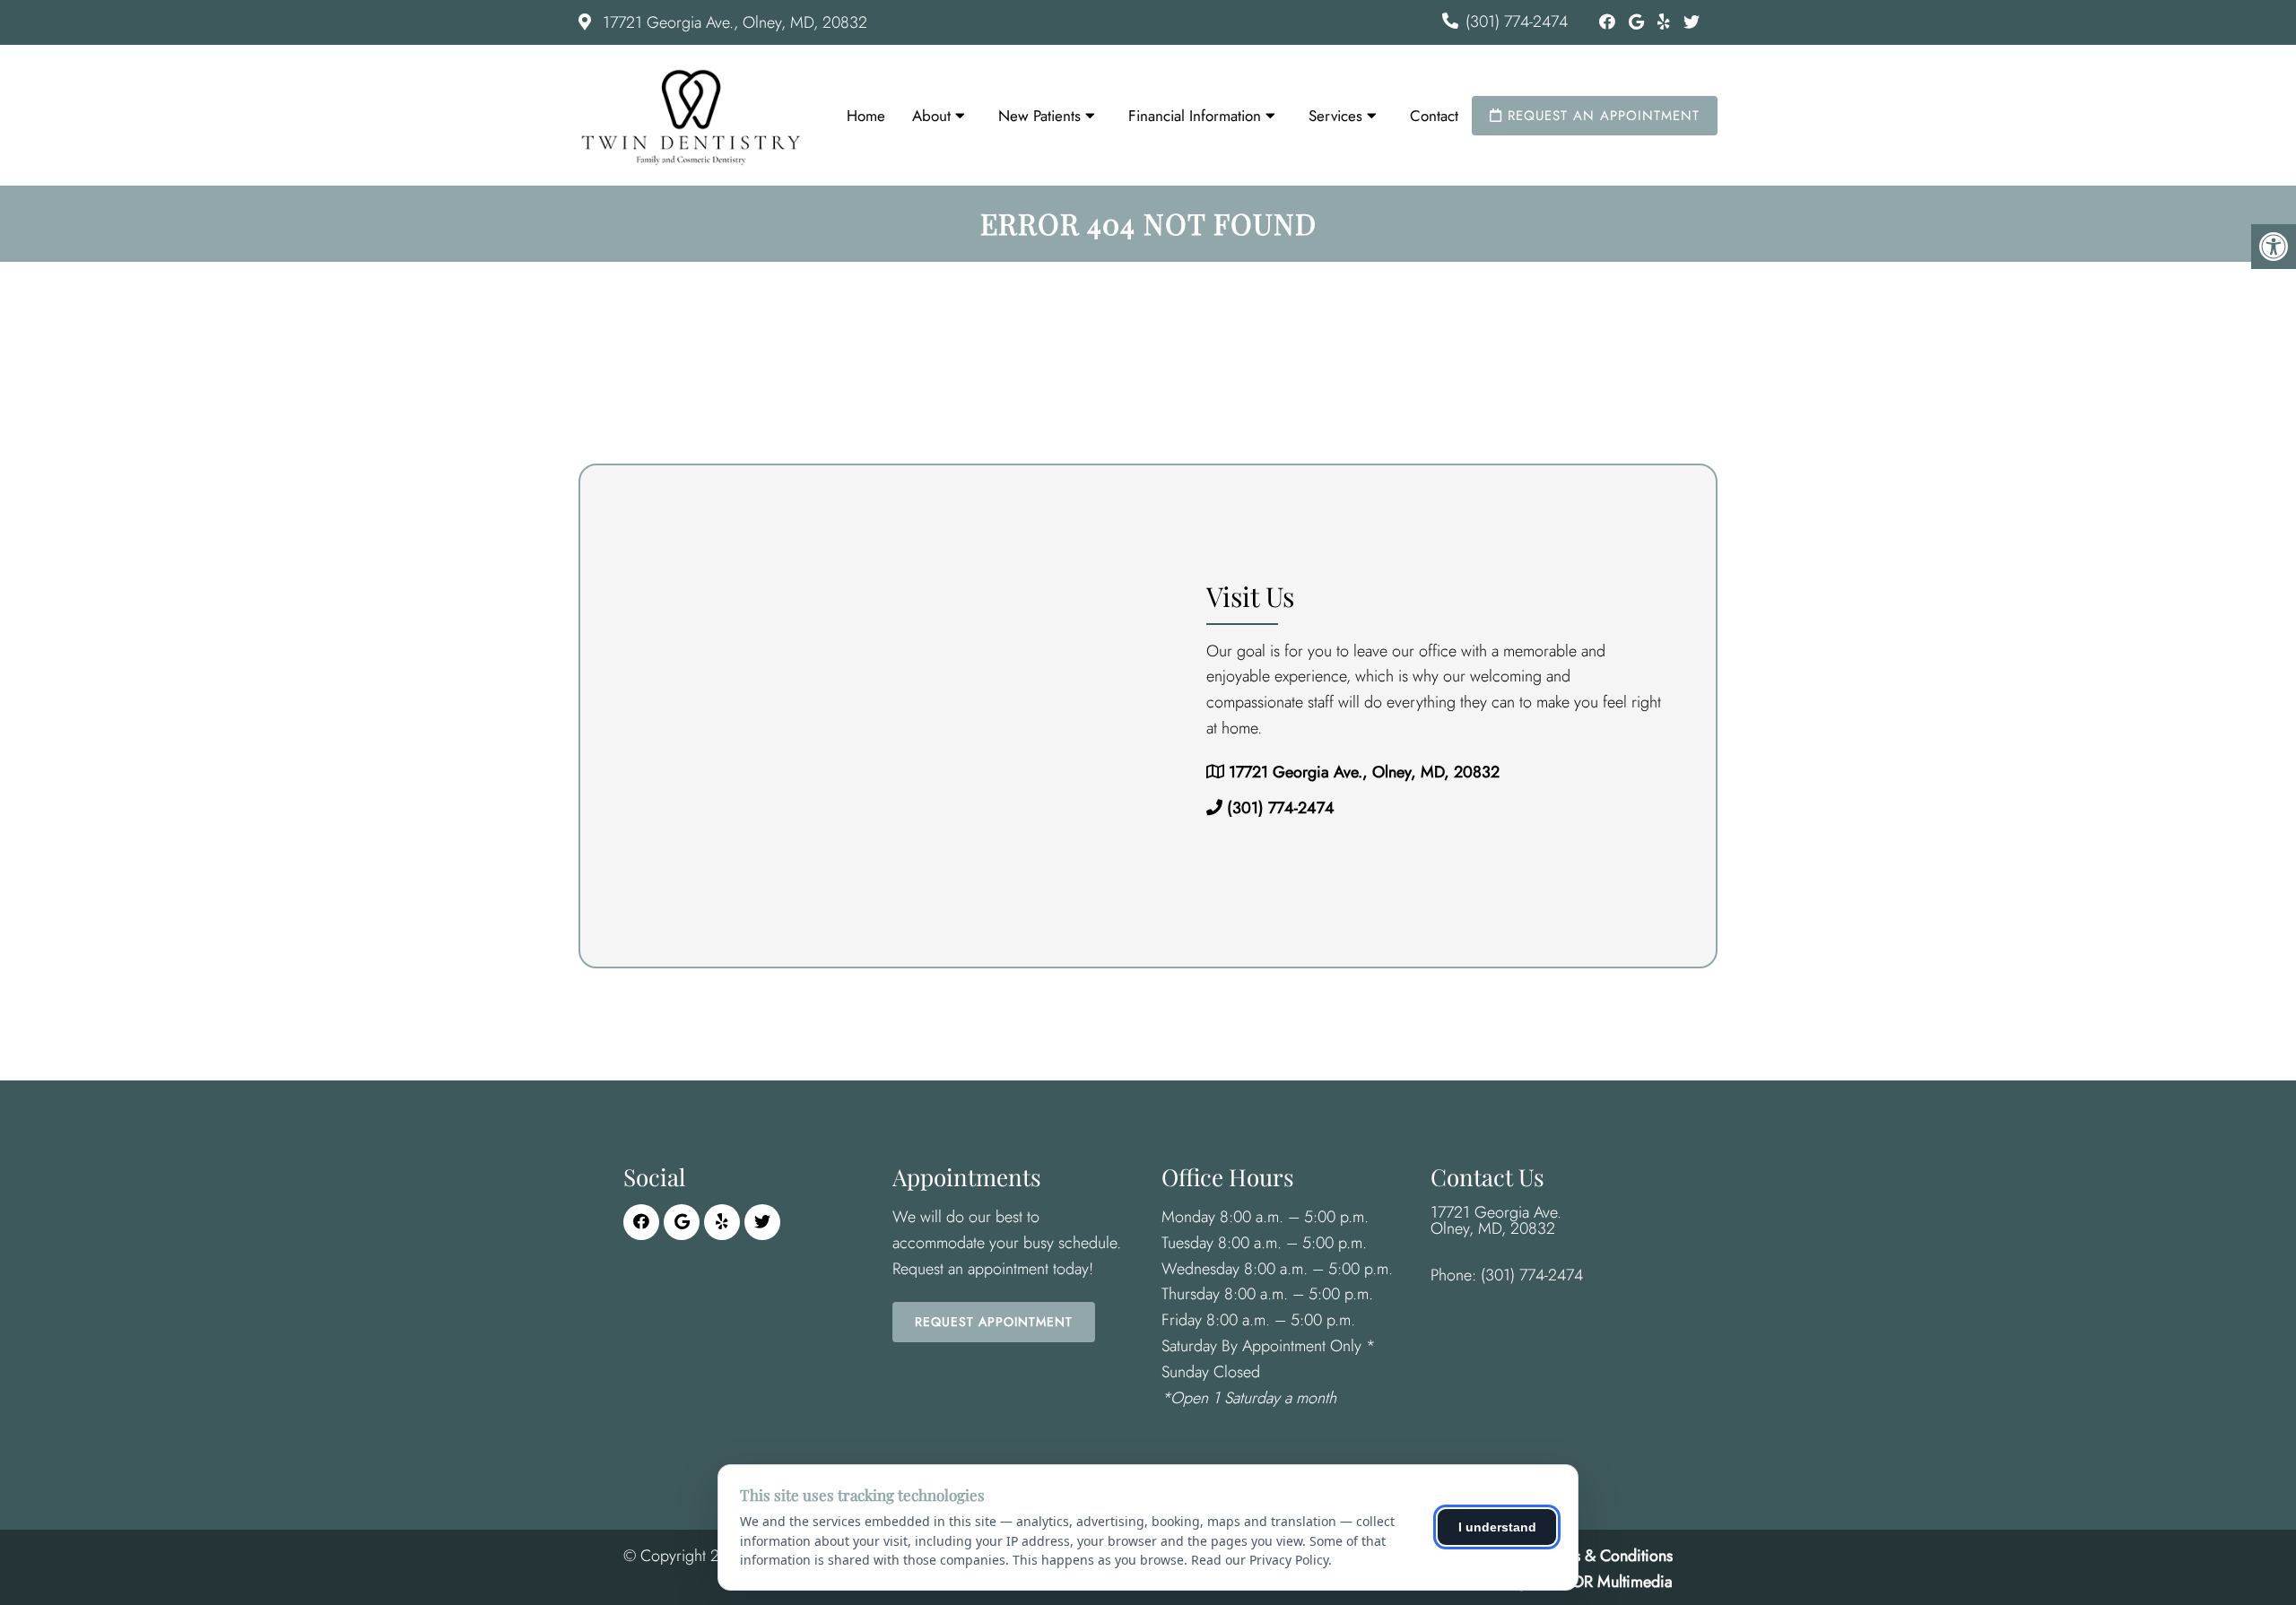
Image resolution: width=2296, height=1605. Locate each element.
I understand (1497, 1527)
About (931, 116)
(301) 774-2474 (1517, 22)
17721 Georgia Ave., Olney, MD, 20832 (733, 22)
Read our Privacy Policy (1260, 1560)
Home (866, 116)
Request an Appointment (1601, 116)
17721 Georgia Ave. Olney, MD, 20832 (1496, 1220)
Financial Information (1195, 116)
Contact (1434, 116)
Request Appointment (994, 1322)
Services (1335, 116)
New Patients (1039, 116)
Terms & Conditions (1608, 1556)
